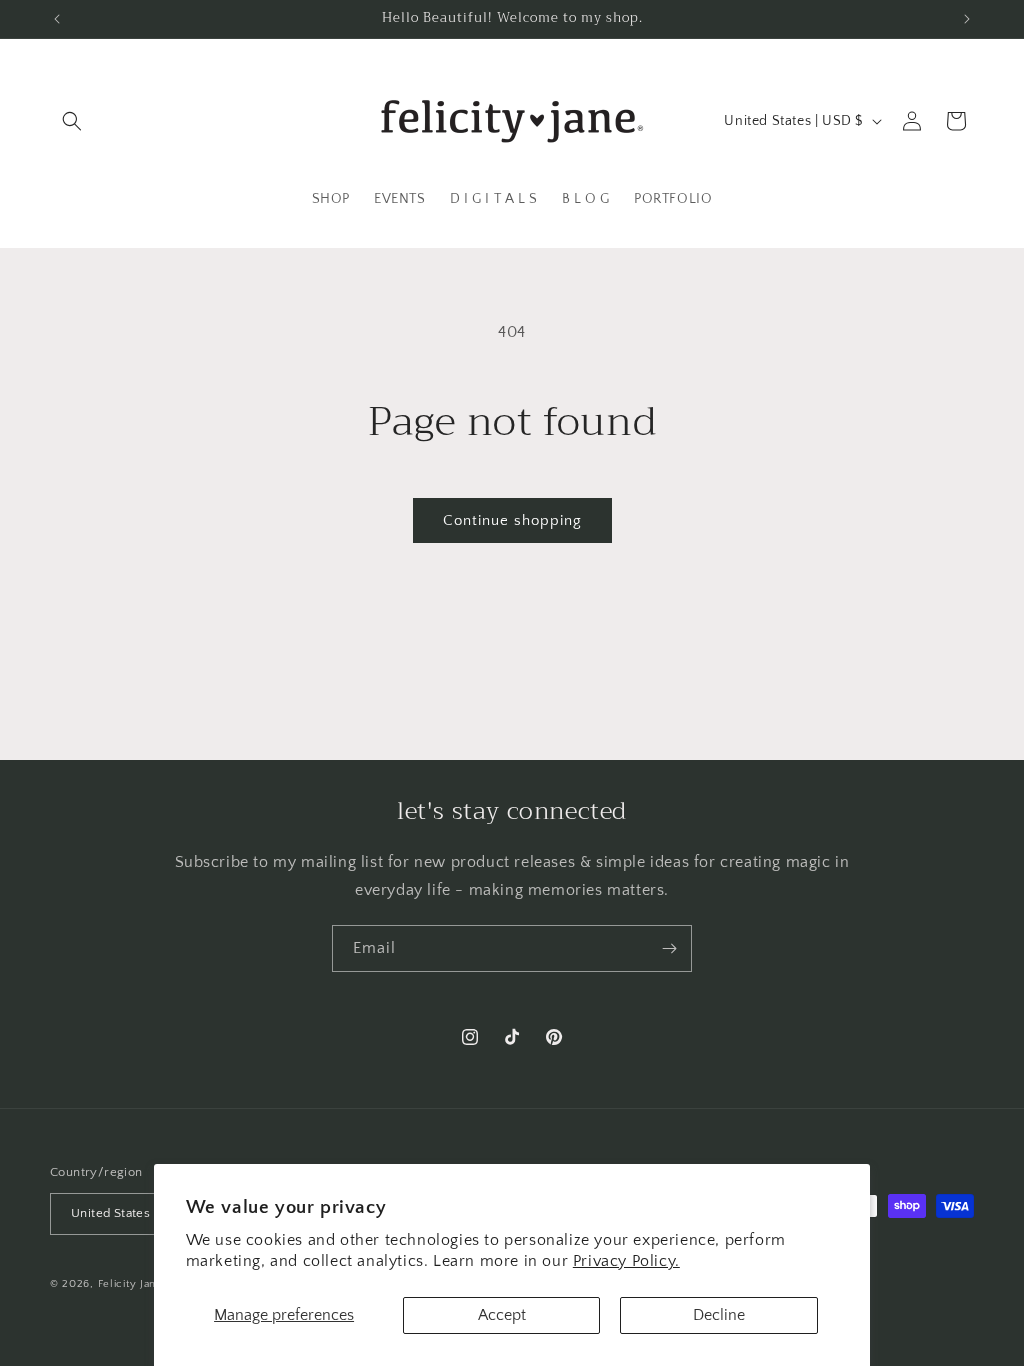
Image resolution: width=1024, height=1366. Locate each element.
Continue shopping (512, 520)
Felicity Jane (130, 1284)
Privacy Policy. (626, 1261)
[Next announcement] (967, 19)
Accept (502, 1315)
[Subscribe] (669, 948)
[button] (72, 121)
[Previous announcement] (57, 19)
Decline (719, 1315)
